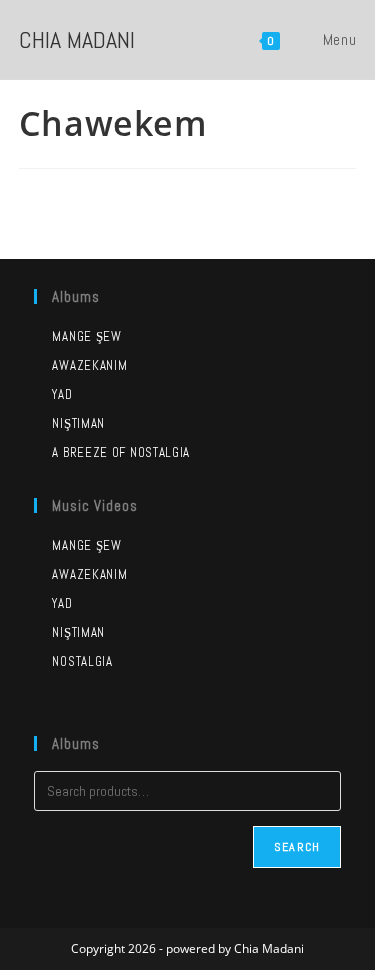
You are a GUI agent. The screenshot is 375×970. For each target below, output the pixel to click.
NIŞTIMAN (78, 632)
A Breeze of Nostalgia (121, 452)
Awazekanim (89, 365)
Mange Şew (86, 336)
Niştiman (78, 423)
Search (297, 847)
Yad (62, 394)
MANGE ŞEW (86, 545)
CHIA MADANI (77, 39)
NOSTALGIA (82, 661)
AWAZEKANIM (89, 574)
